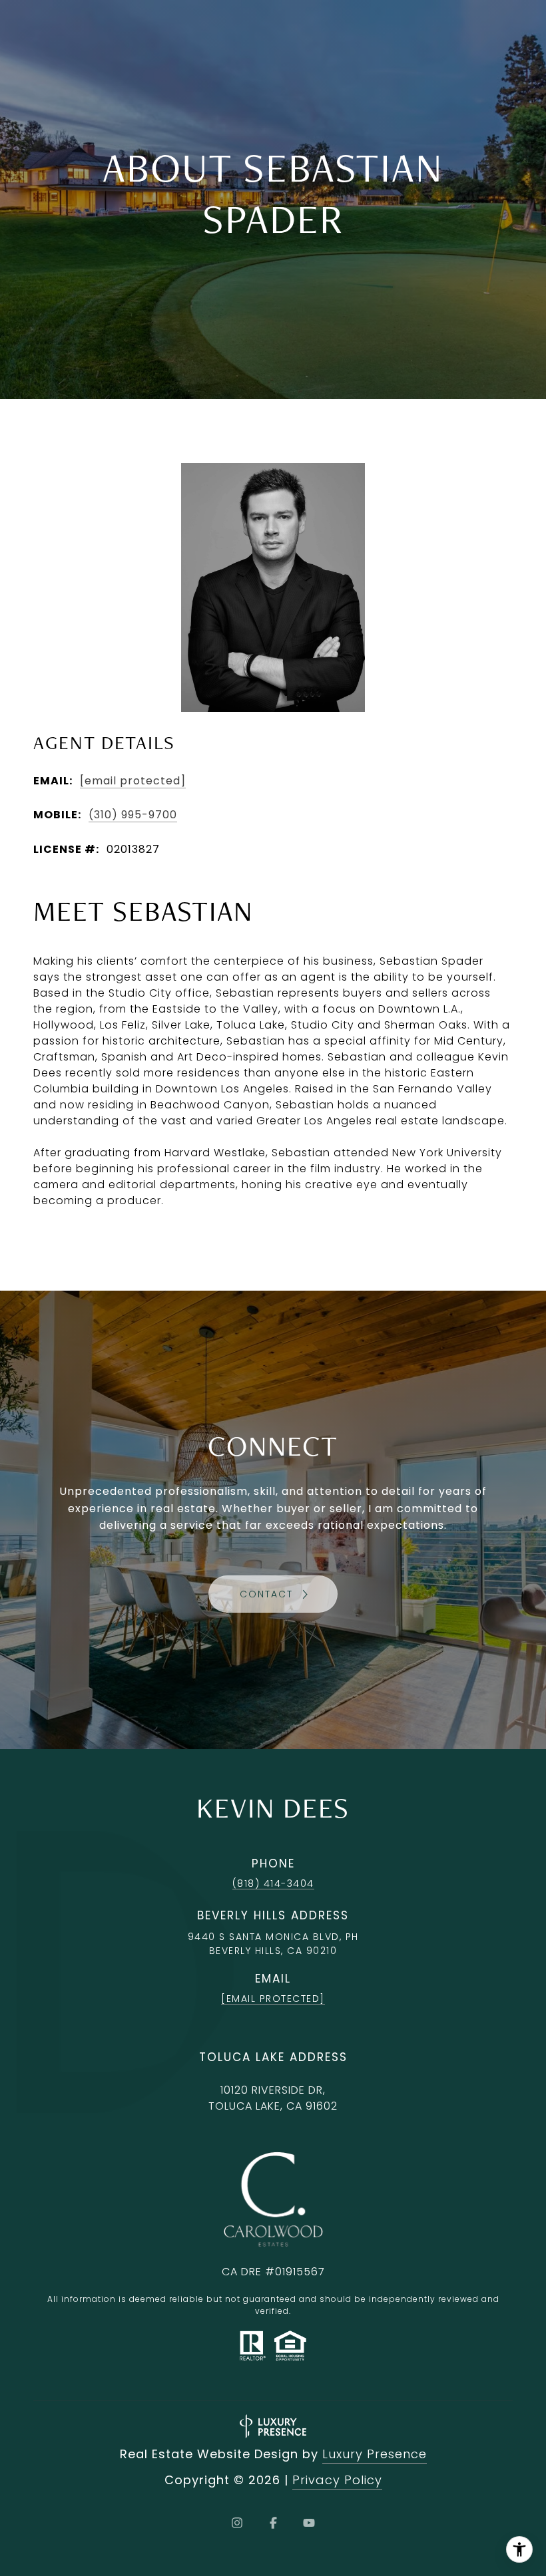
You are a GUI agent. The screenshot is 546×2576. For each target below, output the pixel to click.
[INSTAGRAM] (237, 2523)
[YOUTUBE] (309, 2523)
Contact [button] (268, 1594)
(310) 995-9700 (133, 815)
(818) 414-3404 (273, 1883)
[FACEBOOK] (273, 2523)
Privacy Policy (337, 2480)
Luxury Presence (375, 2454)
